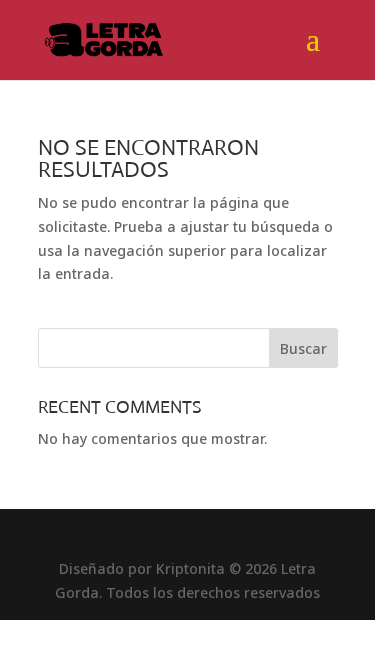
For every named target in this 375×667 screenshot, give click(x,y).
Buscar (303, 348)
